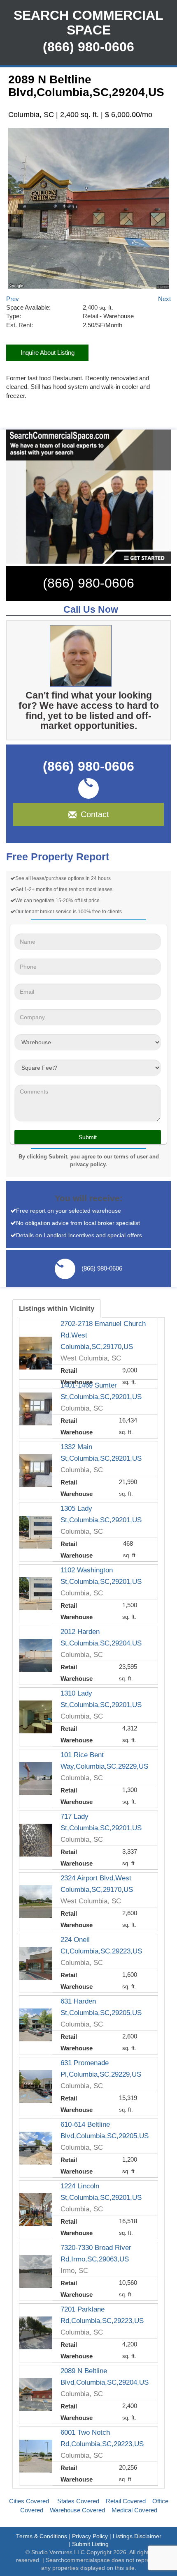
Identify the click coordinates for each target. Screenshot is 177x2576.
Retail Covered (126, 2501)
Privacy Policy (90, 2536)
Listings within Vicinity (57, 1308)
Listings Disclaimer (137, 2536)
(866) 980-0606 (88, 583)
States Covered (78, 2501)
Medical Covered (134, 2510)
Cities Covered (29, 2501)
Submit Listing (90, 2544)
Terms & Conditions (42, 2536)
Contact (95, 814)
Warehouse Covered (77, 2510)
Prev (13, 299)
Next (164, 299)
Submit (88, 1137)
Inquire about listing (48, 353)
